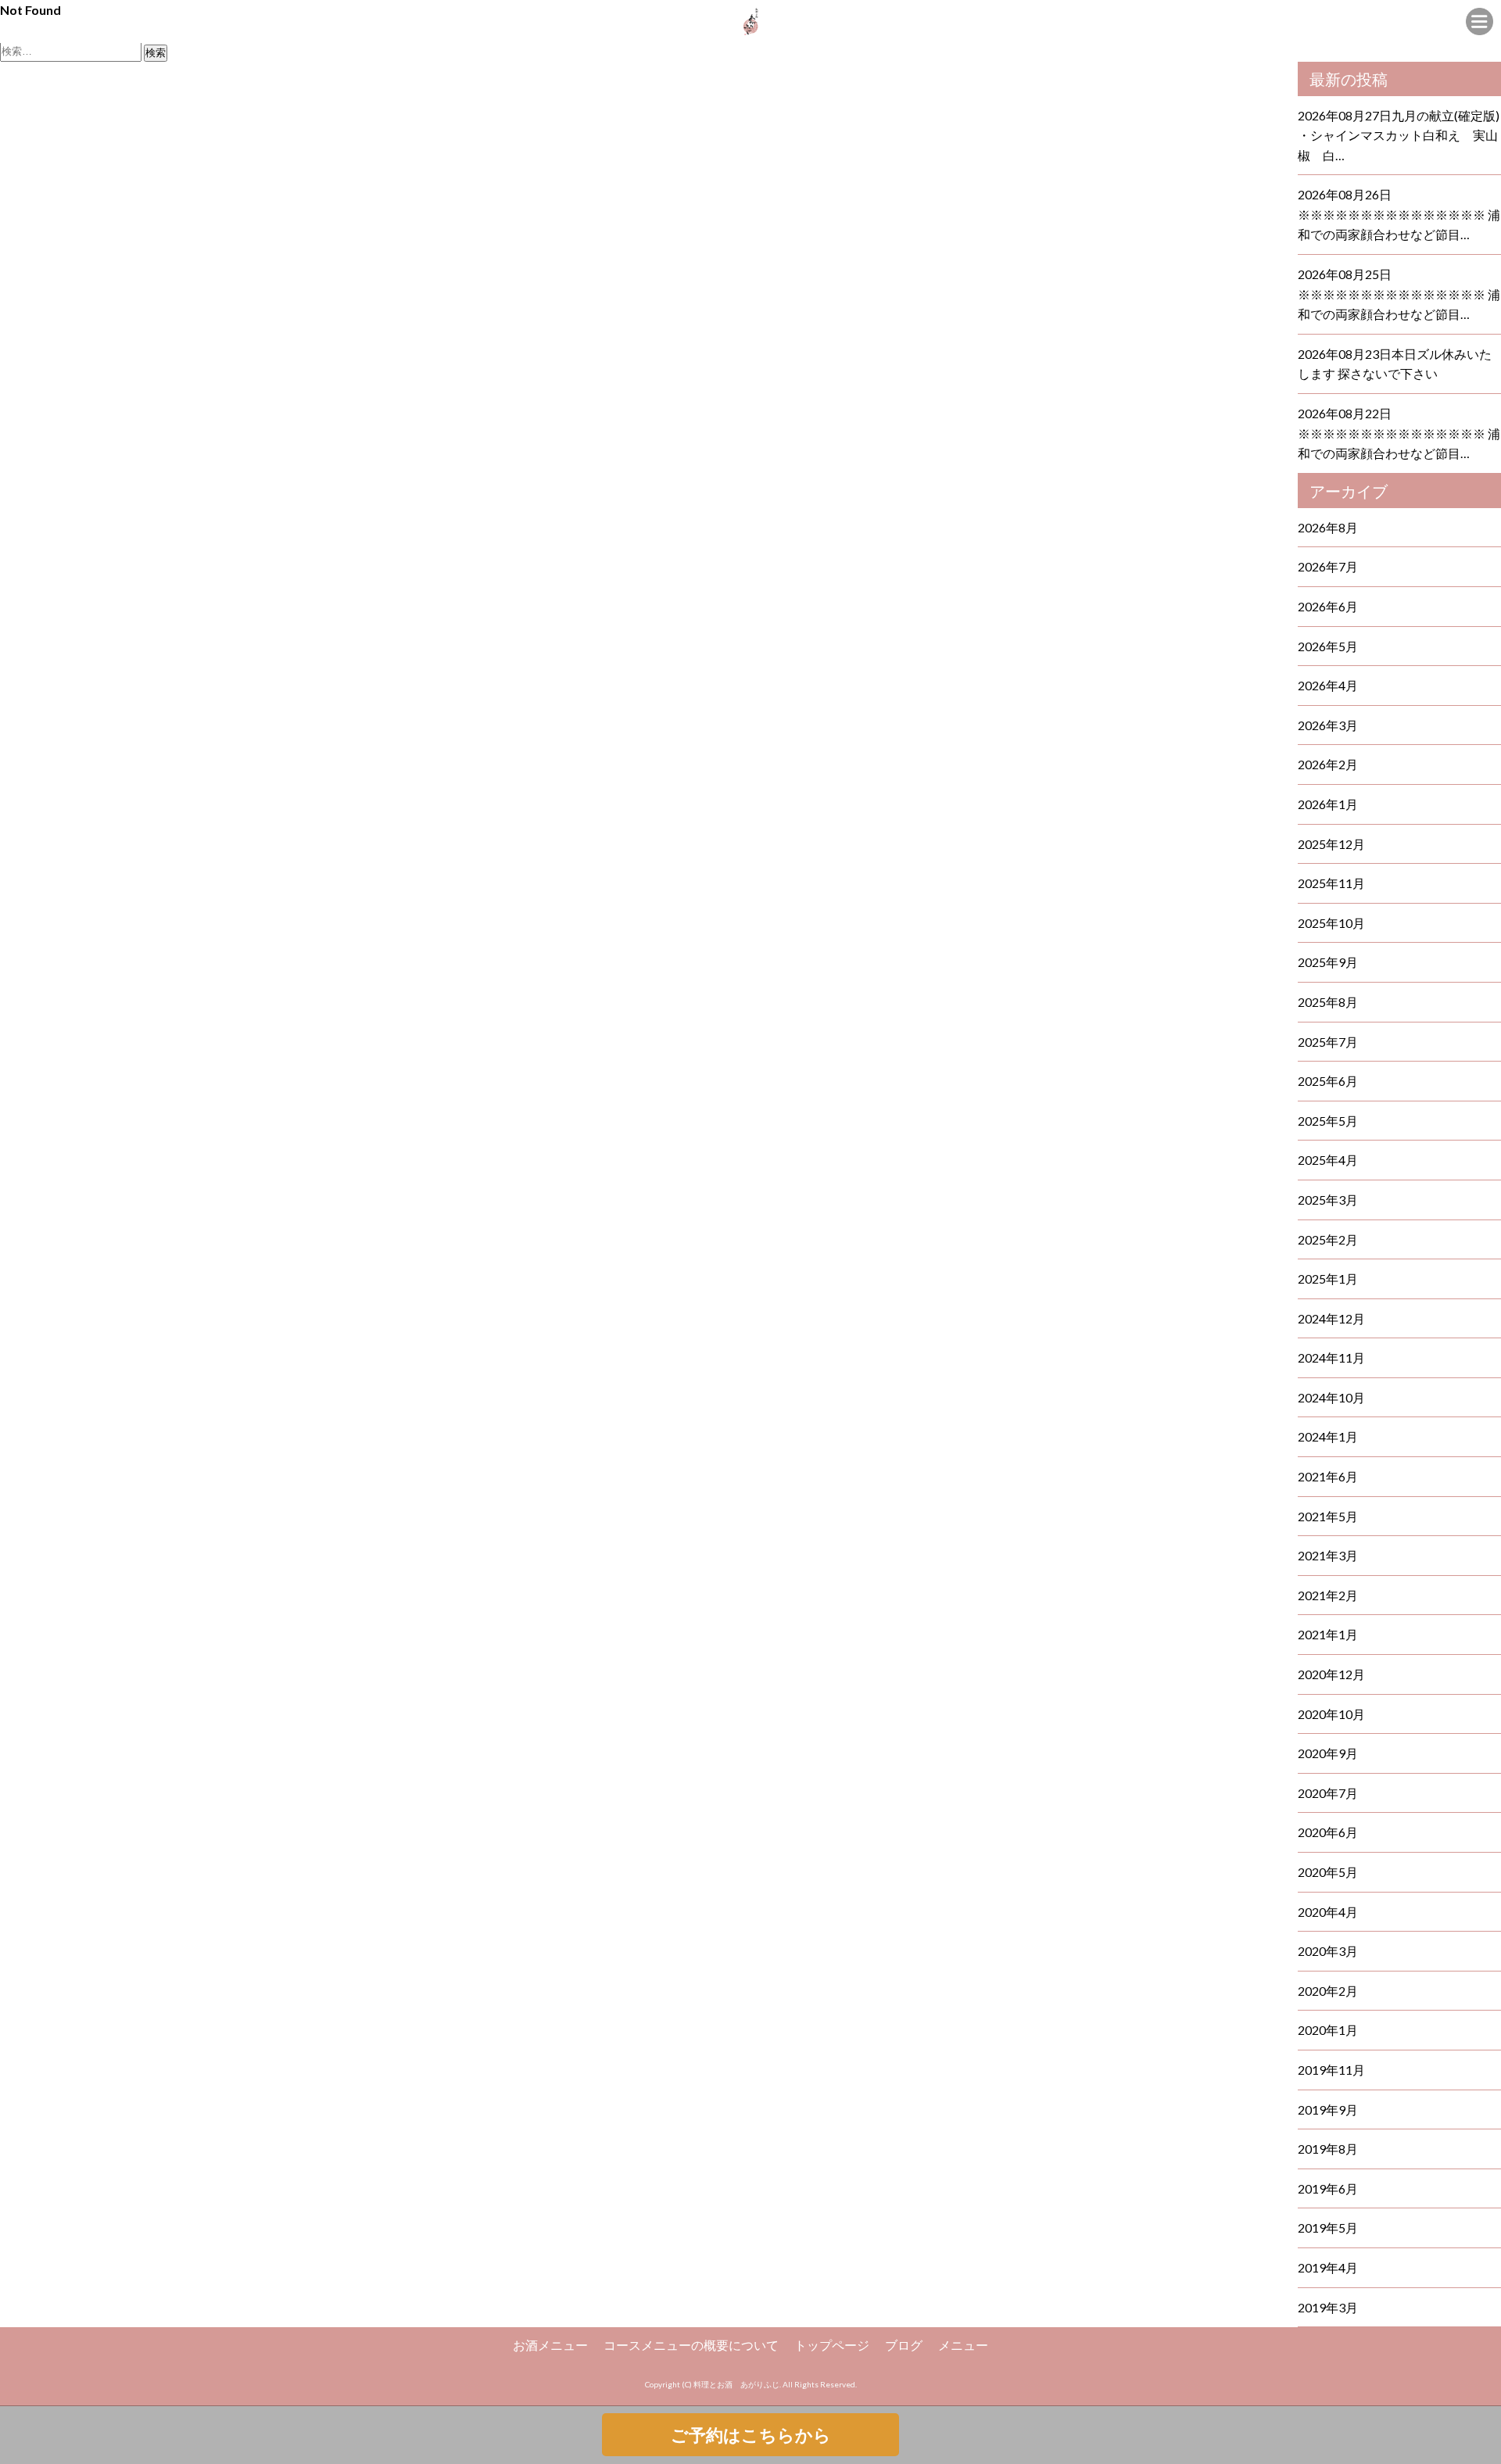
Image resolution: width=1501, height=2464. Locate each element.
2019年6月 (1328, 2188)
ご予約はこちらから (751, 2435)
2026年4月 (1328, 685)
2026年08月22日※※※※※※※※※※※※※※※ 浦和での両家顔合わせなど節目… (1399, 433)
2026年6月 (1328, 606)
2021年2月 (1328, 1595)
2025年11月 (1331, 883)
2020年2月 (1328, 1991)
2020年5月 (1328, 1872)
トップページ (832, 2345)
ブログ (904, 2345)
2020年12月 (1331, 1674)
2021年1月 (1328, 1634)
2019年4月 (1328, 2267)
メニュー (963, 2345)
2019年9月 (1328, 2109)
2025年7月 (1328, 1042)
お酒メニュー (550, 2345)
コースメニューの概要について (691, 2345)
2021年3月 (1328, 1555)
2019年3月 (1328, 2307)
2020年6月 (1328, 1832)
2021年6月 (1328, 1476)
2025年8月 (1328, 1002)
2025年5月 (1328, 1121)
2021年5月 (1328, 1516)
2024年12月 (1331, 1318)
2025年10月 (1331, 923)
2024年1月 (1328, 1436)
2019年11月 (1331, 2070)
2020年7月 (1328, 1793)
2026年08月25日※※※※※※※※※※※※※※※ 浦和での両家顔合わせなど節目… (1399, 294)
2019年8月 (1328, 2149)
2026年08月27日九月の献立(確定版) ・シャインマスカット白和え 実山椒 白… (1399, 135)
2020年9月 (1328, 1753)
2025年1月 (1328, 1279)
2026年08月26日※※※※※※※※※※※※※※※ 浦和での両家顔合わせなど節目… (1399, 214)
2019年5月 (1328, 2228)
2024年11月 (1331, 1357)
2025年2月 (1328, 1239)
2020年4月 (1328, 1912)
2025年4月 (1328, 1160)
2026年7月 (1328, 566)
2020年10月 (1331, 1714)
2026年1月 (1328, 804)
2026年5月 (1328, 646)
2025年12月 (1331, 844)
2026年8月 (1328, 527)
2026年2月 (1328, 764)
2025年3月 (1328, 1200)
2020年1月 (1328, 2030)
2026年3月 (1328, 725)
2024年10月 (1331, 1397)
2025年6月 (1328, 1081)
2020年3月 (1328, 1951)
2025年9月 (1328, 962)
